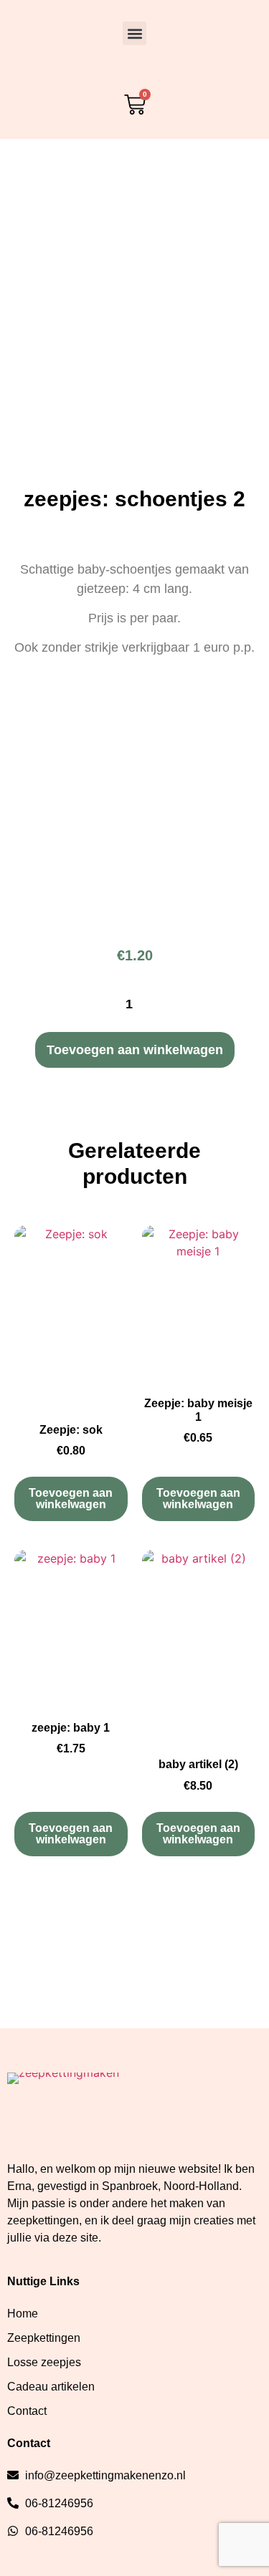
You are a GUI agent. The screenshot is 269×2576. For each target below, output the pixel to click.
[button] (134, 33)
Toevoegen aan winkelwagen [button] (71, 1499)
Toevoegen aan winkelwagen (135, 1050)
